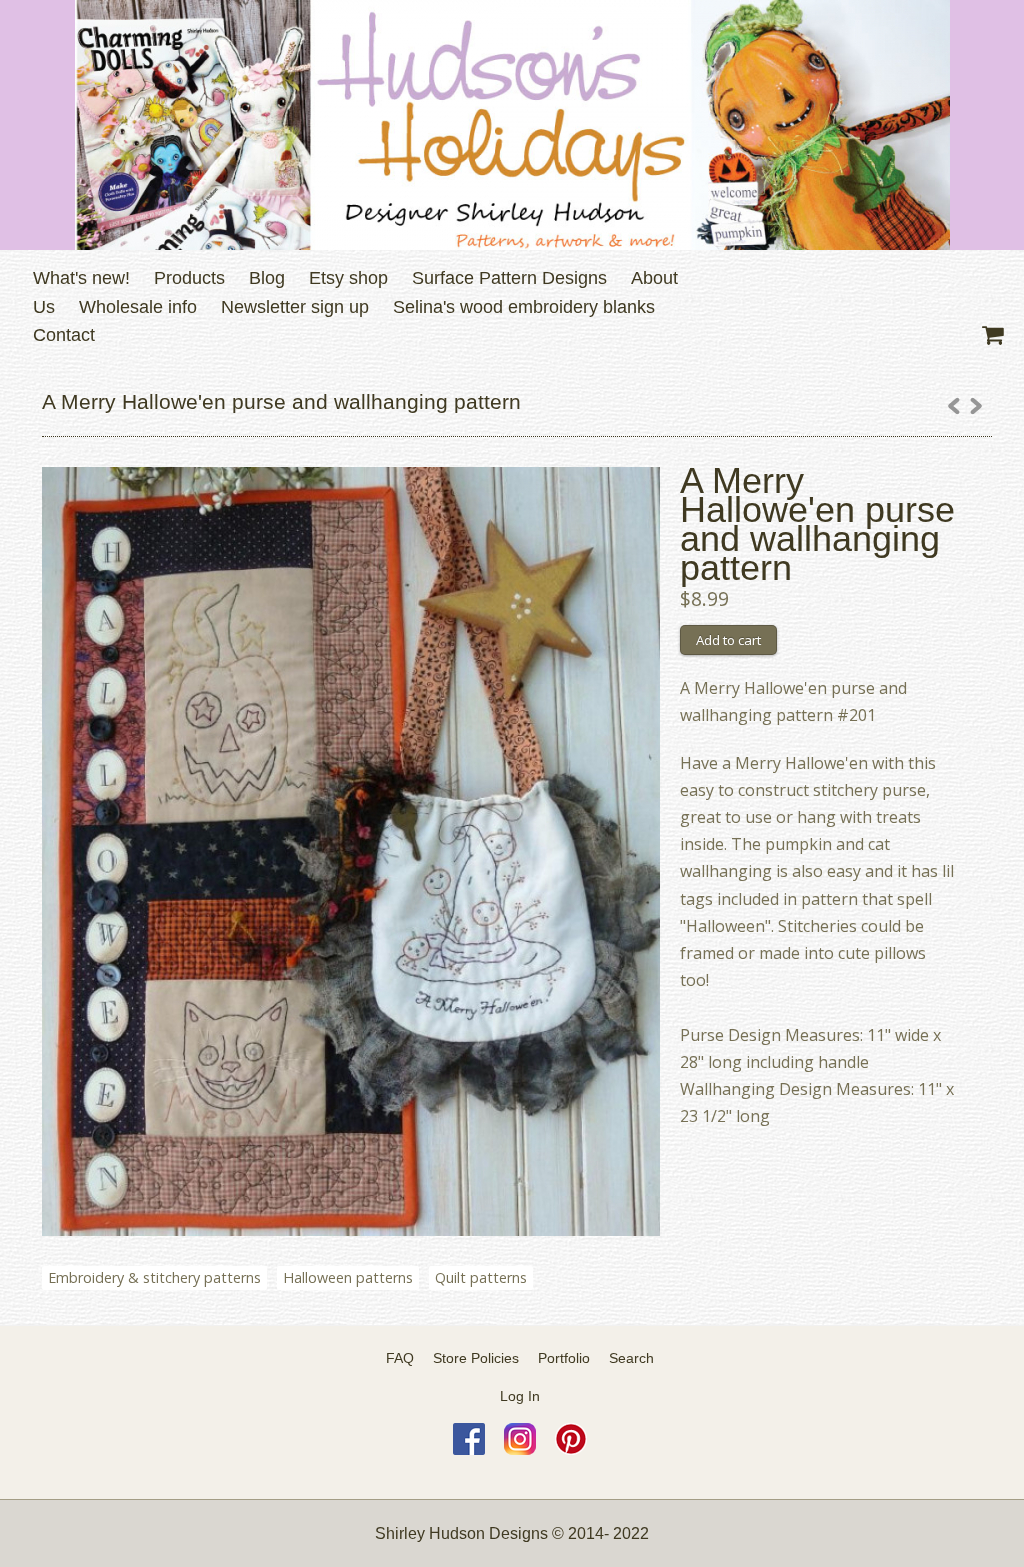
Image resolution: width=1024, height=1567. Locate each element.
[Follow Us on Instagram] (520, 1450)
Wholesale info (138, 307)
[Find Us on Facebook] (469, 1450)
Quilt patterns (481, 1277)
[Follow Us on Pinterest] (571, 1450)
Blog (267, 278)
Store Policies (476, 1358)
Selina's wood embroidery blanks (524, 307)
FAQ (400, 1358)
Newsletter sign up (295, 307)
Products (189, 278)
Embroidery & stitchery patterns (154, 1277)
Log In (520, 1396)
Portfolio (564, 1358)
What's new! (81, 278)
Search (631, 1358)
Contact (64, 335)
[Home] (512, 125)
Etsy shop (348, 278)
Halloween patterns (348, 1277)
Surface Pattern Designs (509, 278)
